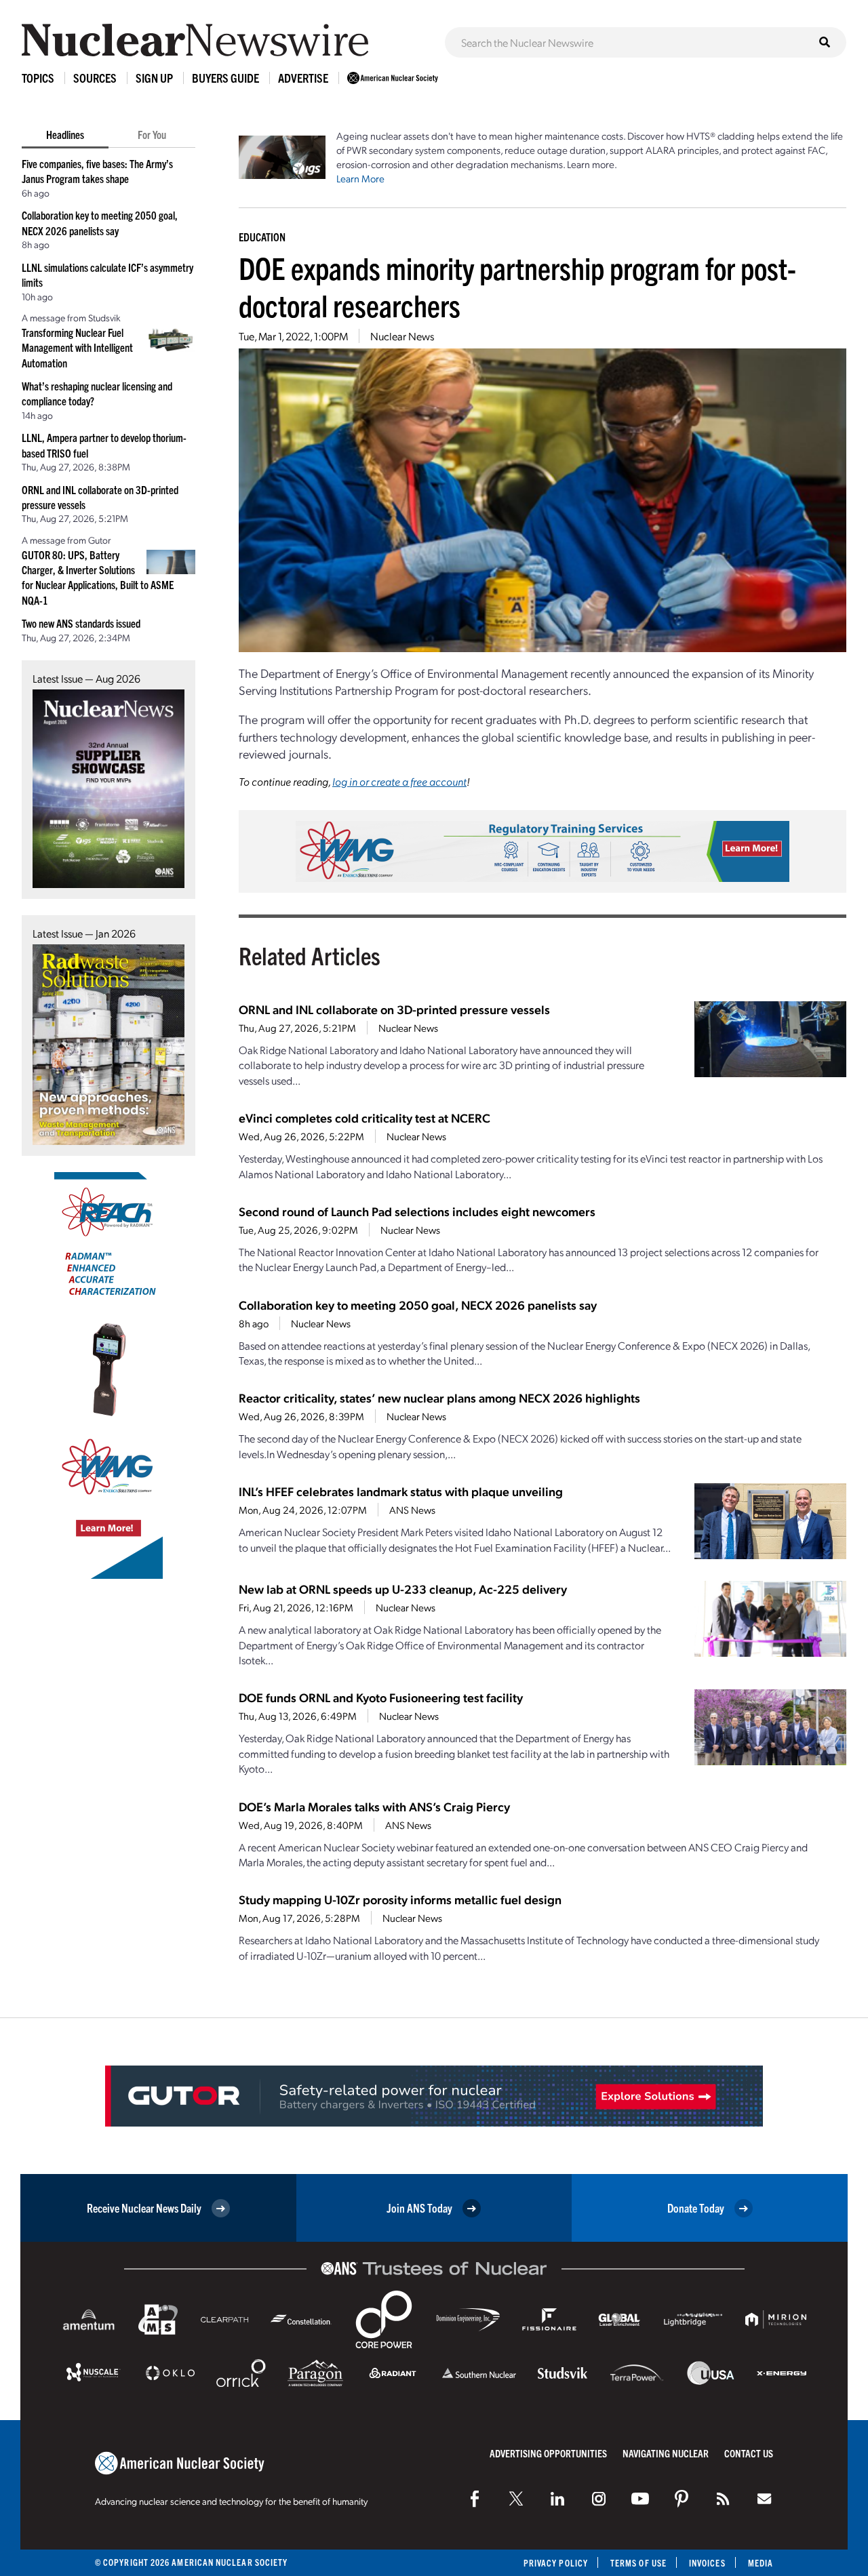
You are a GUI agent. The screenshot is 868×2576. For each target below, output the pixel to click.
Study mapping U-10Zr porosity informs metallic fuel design (400, 1899)
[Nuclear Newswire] (723, 2499)
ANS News (412, 1510)
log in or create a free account (399, 781)
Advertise (303, 78)
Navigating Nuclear (666, 2453)
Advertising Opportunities (548, 2453)
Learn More (360, 178)
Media (761, 2563)
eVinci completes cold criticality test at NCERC (364, 1118)
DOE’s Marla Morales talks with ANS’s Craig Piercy (374, 1806)
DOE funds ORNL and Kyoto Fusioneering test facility (381, 1697)
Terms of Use (638, 2563)
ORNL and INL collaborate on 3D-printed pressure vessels (394, 1009)
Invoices (707, 2563)
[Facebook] (475, 2499)
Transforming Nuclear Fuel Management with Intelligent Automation (77, 347)
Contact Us (749, 2453)
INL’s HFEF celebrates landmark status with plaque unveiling (401, 1491)
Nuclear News (402, 336)
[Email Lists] (764, 2499)
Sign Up (154, 78)
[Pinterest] (682, 2499)
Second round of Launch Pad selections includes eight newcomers (417, 1211)
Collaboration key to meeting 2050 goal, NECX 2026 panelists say (418, 1305)
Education (262, 237)
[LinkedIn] (557, 2499)
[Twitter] (516, 2499)
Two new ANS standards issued (81, 623)
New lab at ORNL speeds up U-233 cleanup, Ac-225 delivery (403, 1589)
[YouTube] (640, 2499)
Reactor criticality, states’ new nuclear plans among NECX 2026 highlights (439, 1397)
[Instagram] (599, 2499)
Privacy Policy (556, 2563)
